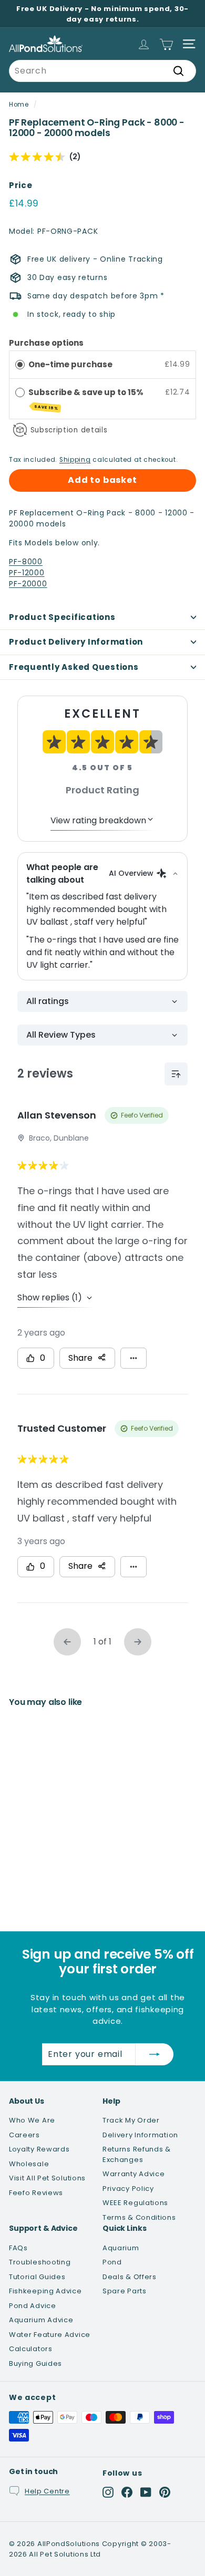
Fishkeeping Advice (45, 2291)
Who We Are (32, 2120)
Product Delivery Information (76, 642)
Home (19, 105)
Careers (24, 2135)
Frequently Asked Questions (74, 667)
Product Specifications (62, 617)
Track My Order (131, 2120)
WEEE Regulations (135, 2203)
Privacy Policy (128, 2189)
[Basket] (166, 44)
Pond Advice (33, 2306)
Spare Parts (125, 2291)
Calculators (31, 2349)
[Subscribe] (155, 2054)
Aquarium (121, 2248)
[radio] (20, 364)
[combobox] (102, 71)
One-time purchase (70, 364)
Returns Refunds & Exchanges (137, 2154)
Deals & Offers (130, 2277)
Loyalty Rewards (39, 2149)
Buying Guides (35, 2363)
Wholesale (29, 2164)
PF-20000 (28, 584)
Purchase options (46, 343)
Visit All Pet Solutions (47, 2178)
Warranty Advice (134, 2174)
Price (21, 185)
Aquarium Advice (41, 2320)
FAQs (18, 2248)
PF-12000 (27, 573)
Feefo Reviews (36, 2193)
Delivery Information (140, 2135)
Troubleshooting (40, 2262)
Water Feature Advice (50, 2335)
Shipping (75, 460)
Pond (112, 2262)
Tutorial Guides (37, 2277)
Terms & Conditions (139, 2217)
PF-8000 (26, 562)
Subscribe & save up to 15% (87, 399)
